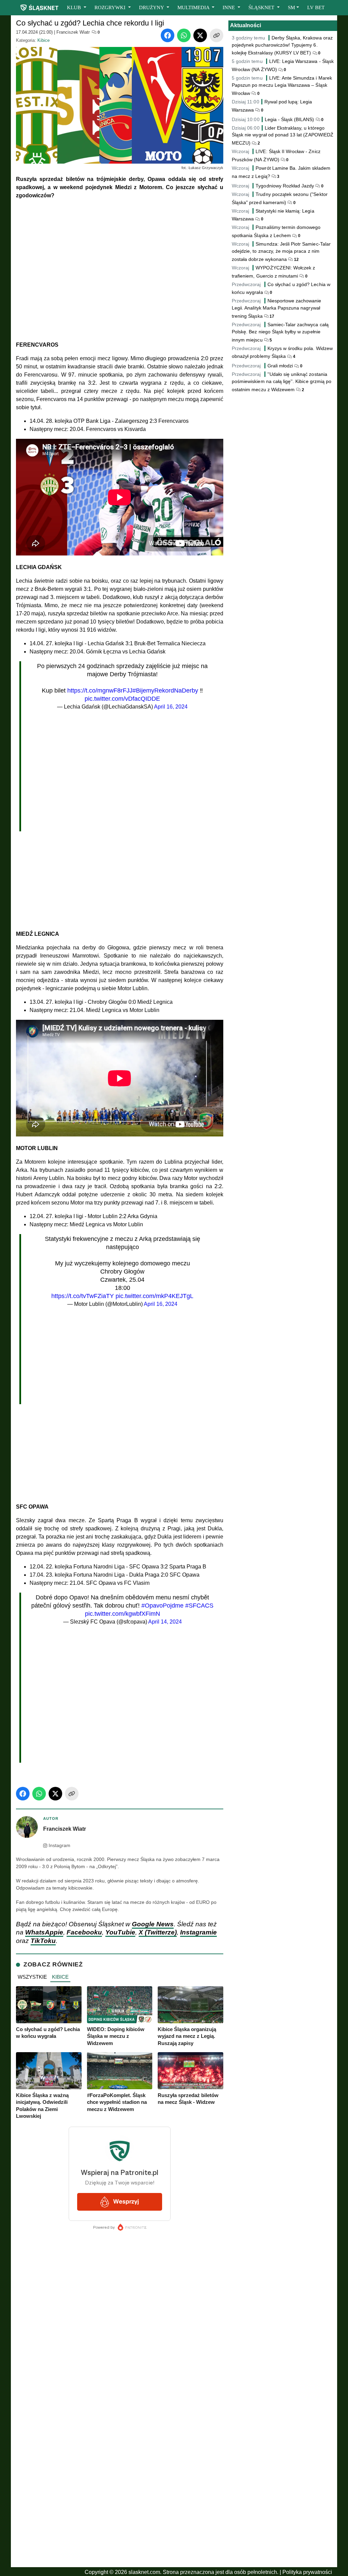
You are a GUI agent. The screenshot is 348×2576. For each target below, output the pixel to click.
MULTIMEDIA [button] (194, 7)
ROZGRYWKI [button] (111, 7)
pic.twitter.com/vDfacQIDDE (122, 699)
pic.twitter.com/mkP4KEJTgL (154, 1296)
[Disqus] (120, 2474)
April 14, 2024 (165, 1622)
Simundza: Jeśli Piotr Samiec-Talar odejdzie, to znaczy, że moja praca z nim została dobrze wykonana (281, 252)
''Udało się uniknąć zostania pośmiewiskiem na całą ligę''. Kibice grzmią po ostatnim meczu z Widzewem (282, 382)
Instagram (59, 1846)
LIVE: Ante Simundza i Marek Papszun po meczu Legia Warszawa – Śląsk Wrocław (282, 86)
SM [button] (291, 7)
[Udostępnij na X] (200, 35)
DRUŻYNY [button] (152, 7)
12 (296, 260)
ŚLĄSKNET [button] (262, 7)
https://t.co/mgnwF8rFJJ (100, 691)
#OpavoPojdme (162, 1606)
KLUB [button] (75, 7)
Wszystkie (32, 1977)
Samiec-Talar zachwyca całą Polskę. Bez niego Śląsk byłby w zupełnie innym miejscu (280, 332)
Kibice (43, 40)
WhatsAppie (44, 1932)
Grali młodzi (280, 366)
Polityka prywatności (307, 2572)
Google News (153, 1924)
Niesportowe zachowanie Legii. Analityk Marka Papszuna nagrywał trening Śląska (277, 308)
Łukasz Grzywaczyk (206, 168)
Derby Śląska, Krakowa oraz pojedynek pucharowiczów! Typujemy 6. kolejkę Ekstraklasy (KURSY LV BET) (282, 45)
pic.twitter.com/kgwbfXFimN (123, 1614)
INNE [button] (229, 7)
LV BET (316, 7)
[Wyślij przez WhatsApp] (184, 35)
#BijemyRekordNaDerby (165, 691)
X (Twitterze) (158, 1932)
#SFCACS (199, 1606)
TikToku (43, 1941)
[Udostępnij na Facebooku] (168, 35)
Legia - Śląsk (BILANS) (290, 119)
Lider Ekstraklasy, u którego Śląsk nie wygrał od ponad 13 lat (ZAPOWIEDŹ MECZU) (283, 136)
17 (271, 316)
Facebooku (84, 1932)
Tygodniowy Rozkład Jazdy (285, 186)
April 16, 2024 (171, 707)
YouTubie (120, 1932)
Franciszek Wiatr (73, 32)
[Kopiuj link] (216, 35)
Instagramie (198, 1932)
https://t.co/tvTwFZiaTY (83, 1296)
